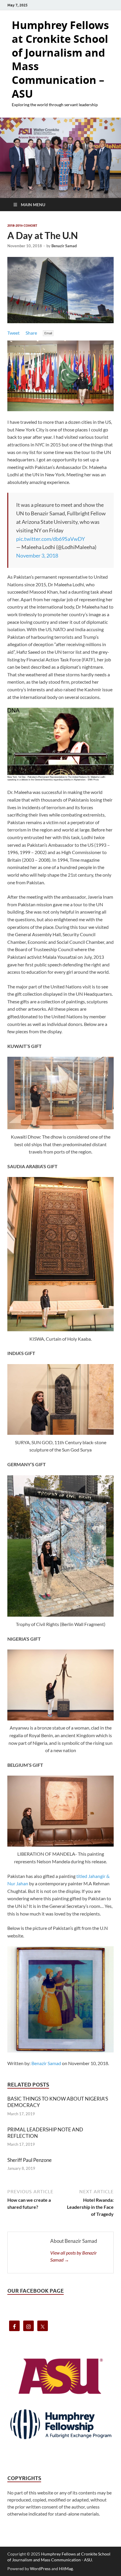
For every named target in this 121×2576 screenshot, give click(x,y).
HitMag (66, 2569)
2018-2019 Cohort (22, 226)
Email (48, 333)
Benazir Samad (64, 246)
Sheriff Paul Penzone (30, 2160)
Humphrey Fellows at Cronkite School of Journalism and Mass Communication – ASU (60, 59)
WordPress (40, 2569)
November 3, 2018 (37, 555)
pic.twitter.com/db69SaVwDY (51, 539)
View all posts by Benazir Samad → (74, 2256)
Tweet (14, 333)
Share (31, 333)
